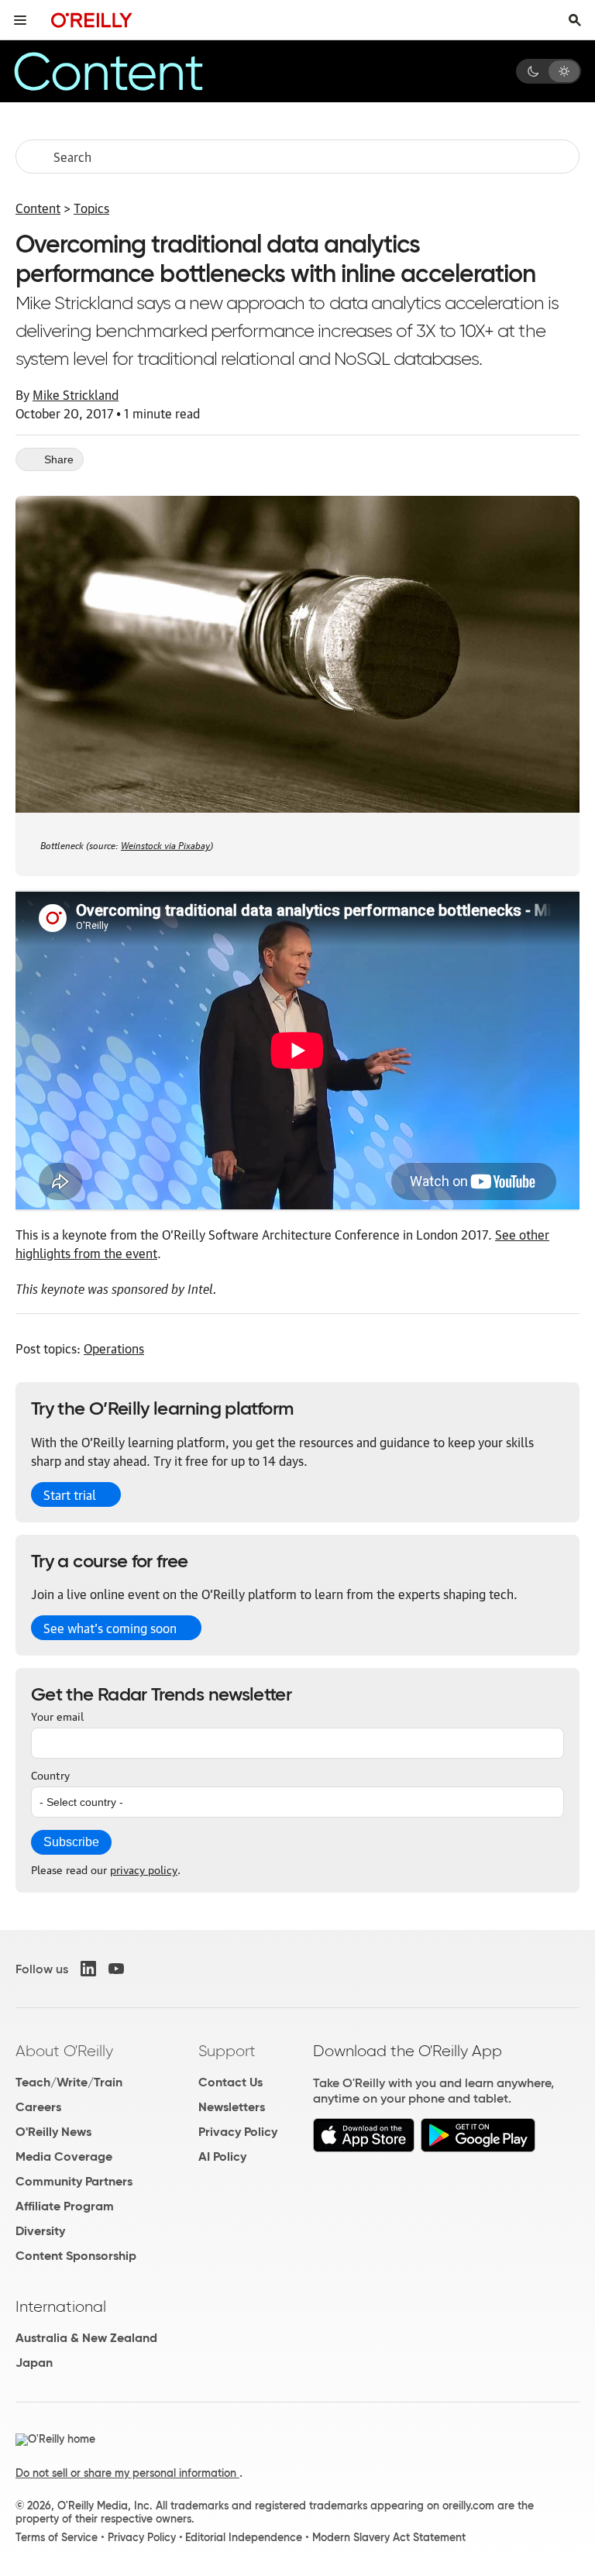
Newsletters (232, 2107)
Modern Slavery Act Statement (389, 2537)
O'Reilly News (53, 2132)
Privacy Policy (238, 2132)
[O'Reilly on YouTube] (116, 1969)
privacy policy (144, 1869)
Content (38, 208)
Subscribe (71, 1842)
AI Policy (222, 2156)
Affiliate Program (65, 2206)
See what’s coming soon (110, 1628)
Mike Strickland (76, 394)
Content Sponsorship (76, 2256)
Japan (34, 2363)
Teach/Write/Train (69, 2082)
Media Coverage (64, 2156)
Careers (38, 2107)
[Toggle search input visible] (575, 20)
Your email (57, 1715)
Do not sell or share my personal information (127, 2473)
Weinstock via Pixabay (165, 844)
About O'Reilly (64, 2051)
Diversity (40, 2231)
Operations (114, 1348)
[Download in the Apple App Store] (364, 2148)
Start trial (70, 1494)
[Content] (135, 71)
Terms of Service (57, 2537)
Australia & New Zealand (86, 2338)
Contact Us (230, 2082)
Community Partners (74, 2181)
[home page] (92, 20)
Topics (91, 208)
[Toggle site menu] (20, 20)
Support (227, 2051)
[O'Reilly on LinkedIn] (88, 1969)
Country (50, 1774)
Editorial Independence (244, 2537)
